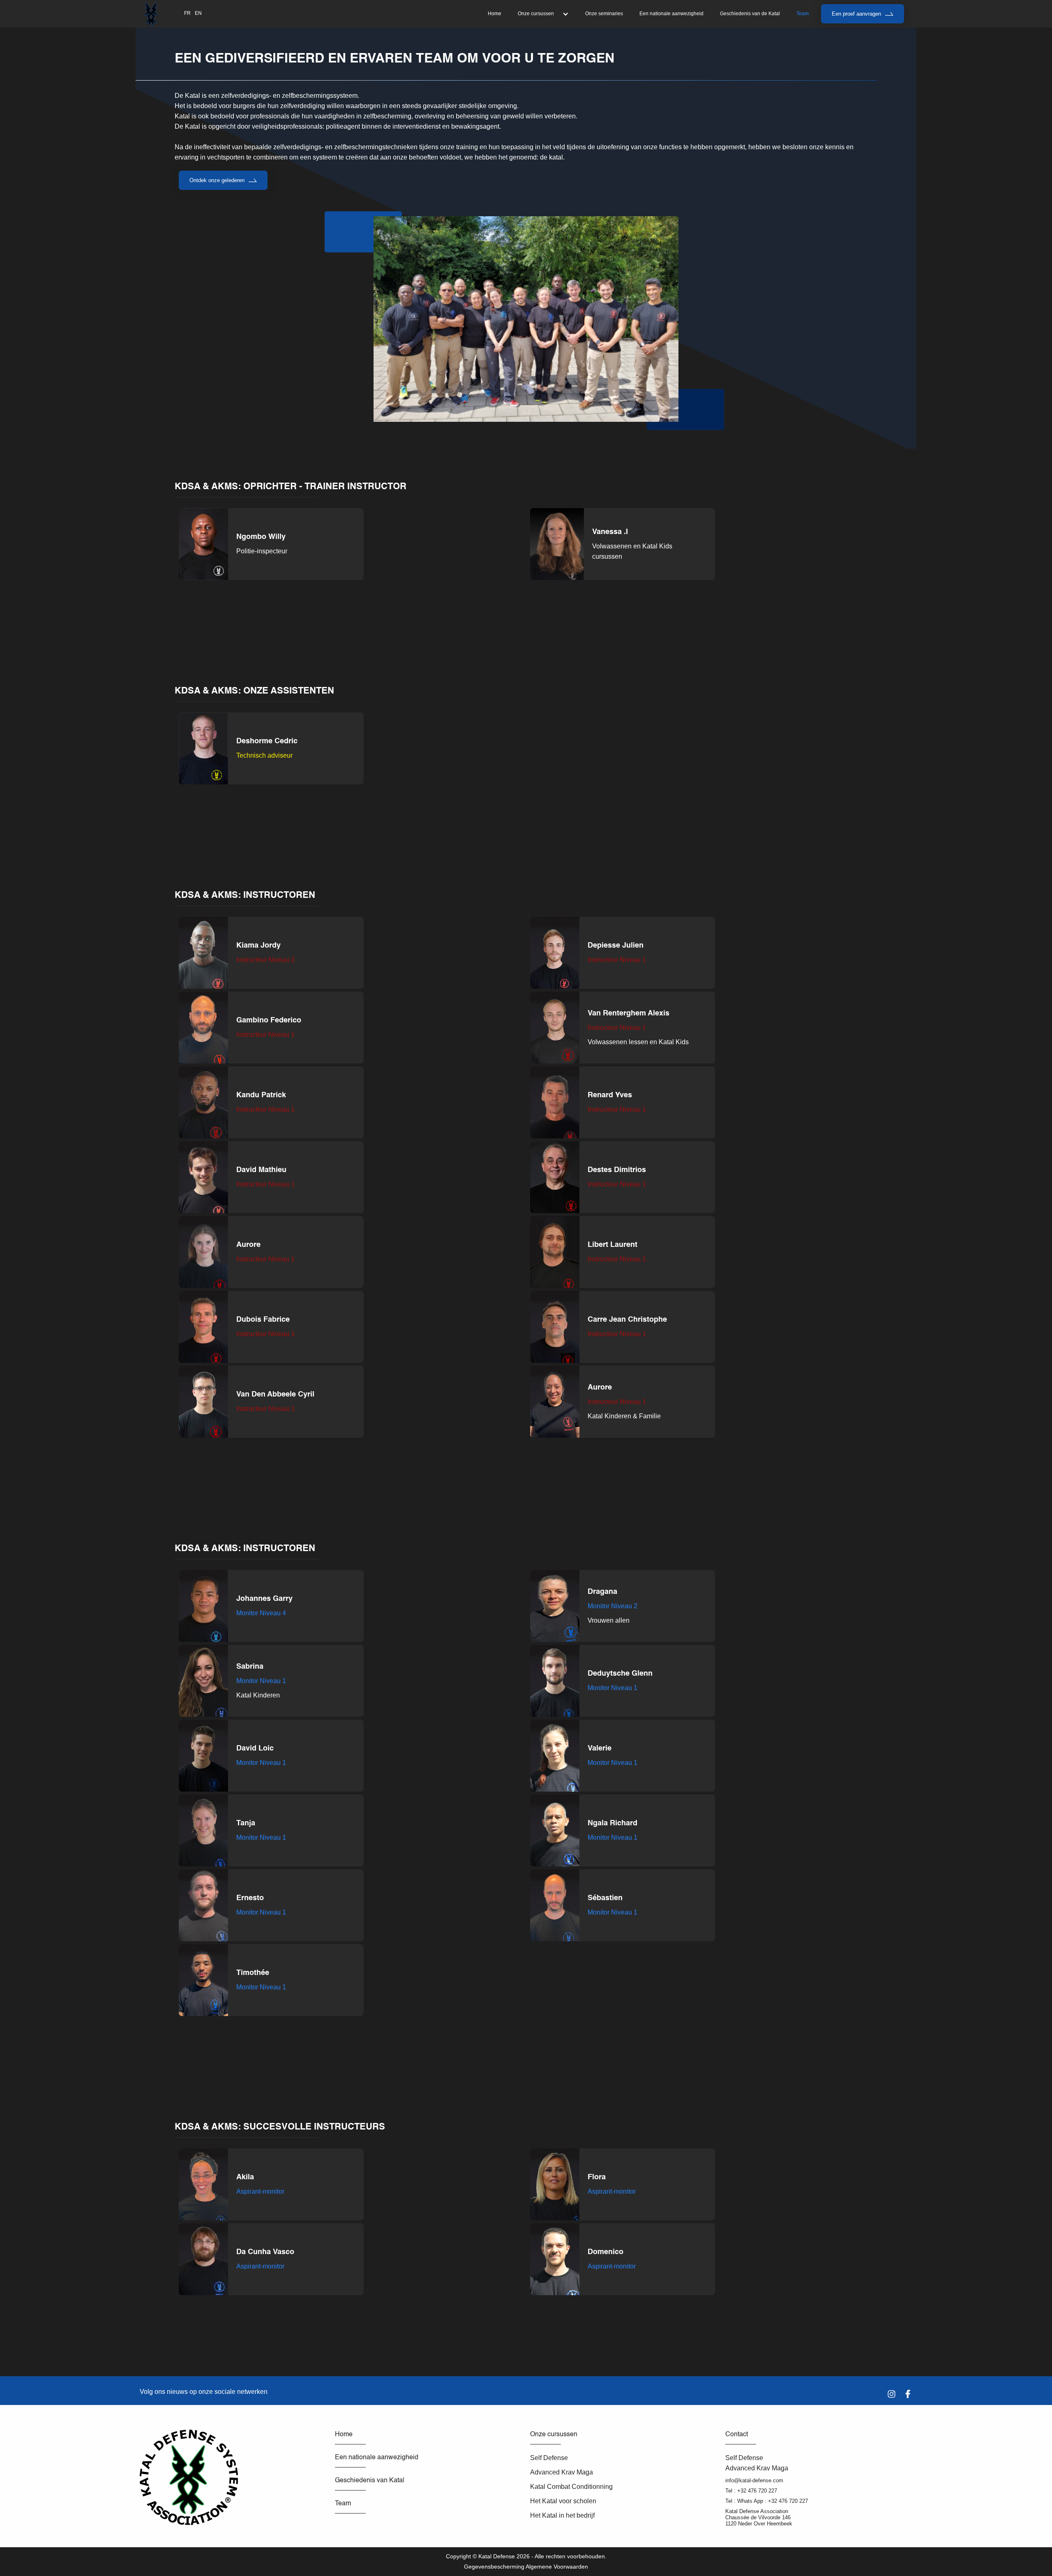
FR (187, 13)
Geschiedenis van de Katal (750, 14)
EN (198, 13)
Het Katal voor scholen (563, 2501)
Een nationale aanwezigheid (671, 14)
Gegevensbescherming (494, 2567)
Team (803, 14)
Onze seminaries (604, 14)
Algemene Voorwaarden (557, 2567)
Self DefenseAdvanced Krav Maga (757, 2463)
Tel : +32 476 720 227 (751, 2491)
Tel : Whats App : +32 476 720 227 (767, 2501)
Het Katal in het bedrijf (562, 2515)
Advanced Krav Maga (562, 2472)
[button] (543, 14)
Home (495, 14)
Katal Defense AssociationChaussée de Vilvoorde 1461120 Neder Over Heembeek (759, 2517)
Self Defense (549, 2458)
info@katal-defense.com (754, 2480)
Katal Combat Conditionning (571, 2487)
